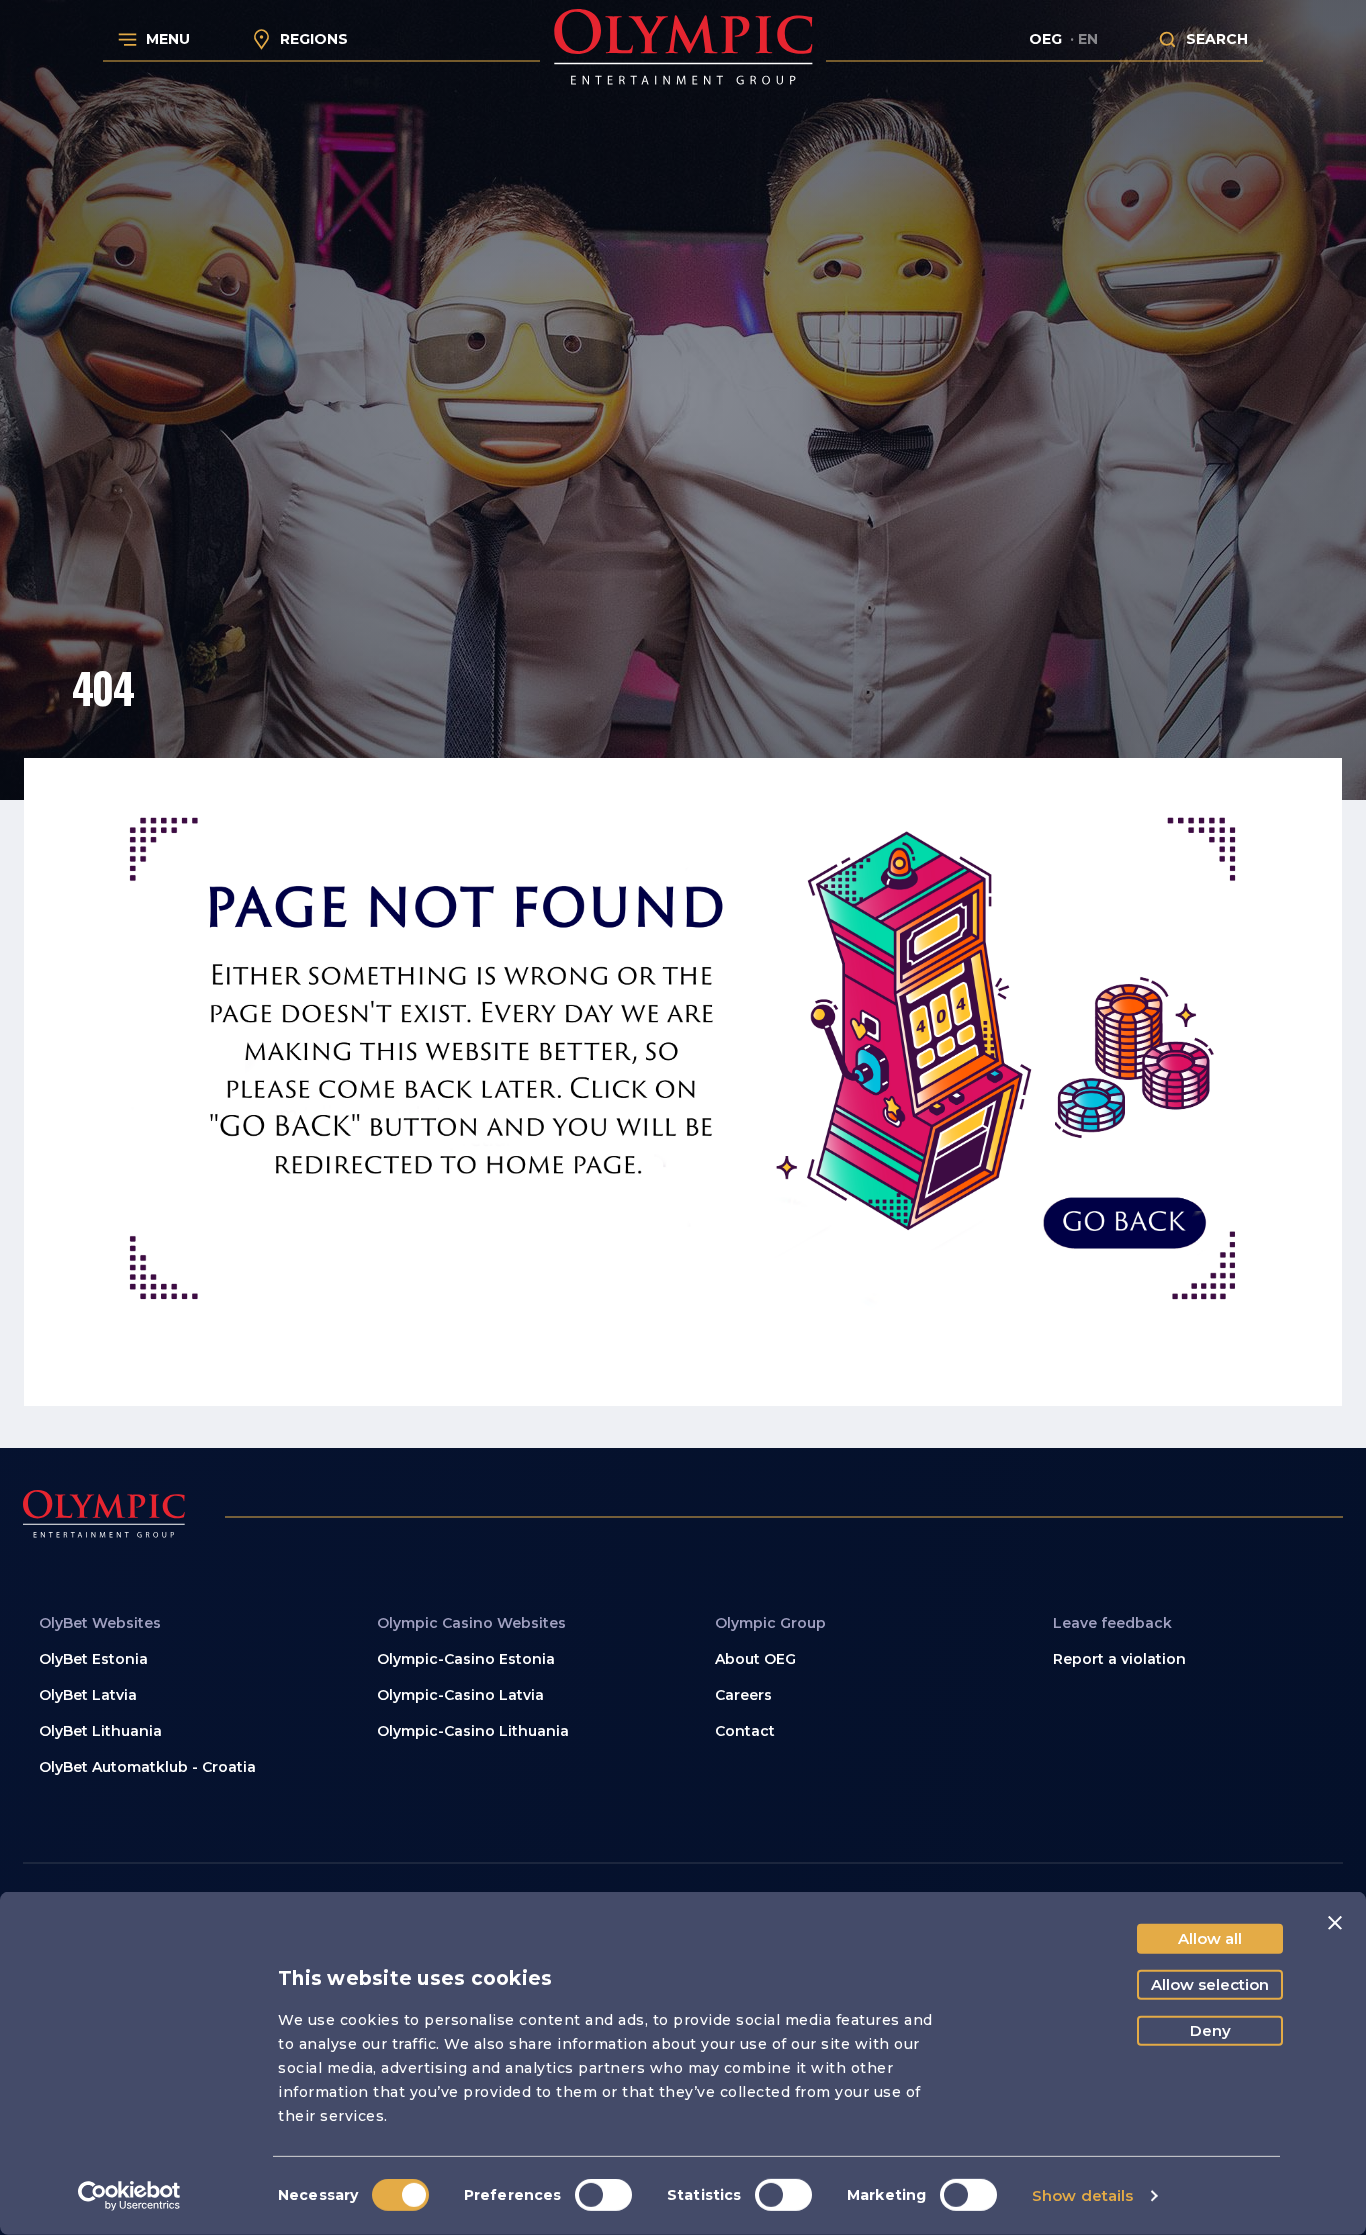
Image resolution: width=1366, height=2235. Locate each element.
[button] (852, 1731)
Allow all (1210, 1938)
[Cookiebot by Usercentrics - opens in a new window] (129, 2196)
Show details (1082, 2195)
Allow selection (1210, 1984)
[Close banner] (1335, 1923)
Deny (1210, 2030)
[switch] (603, 2195)
